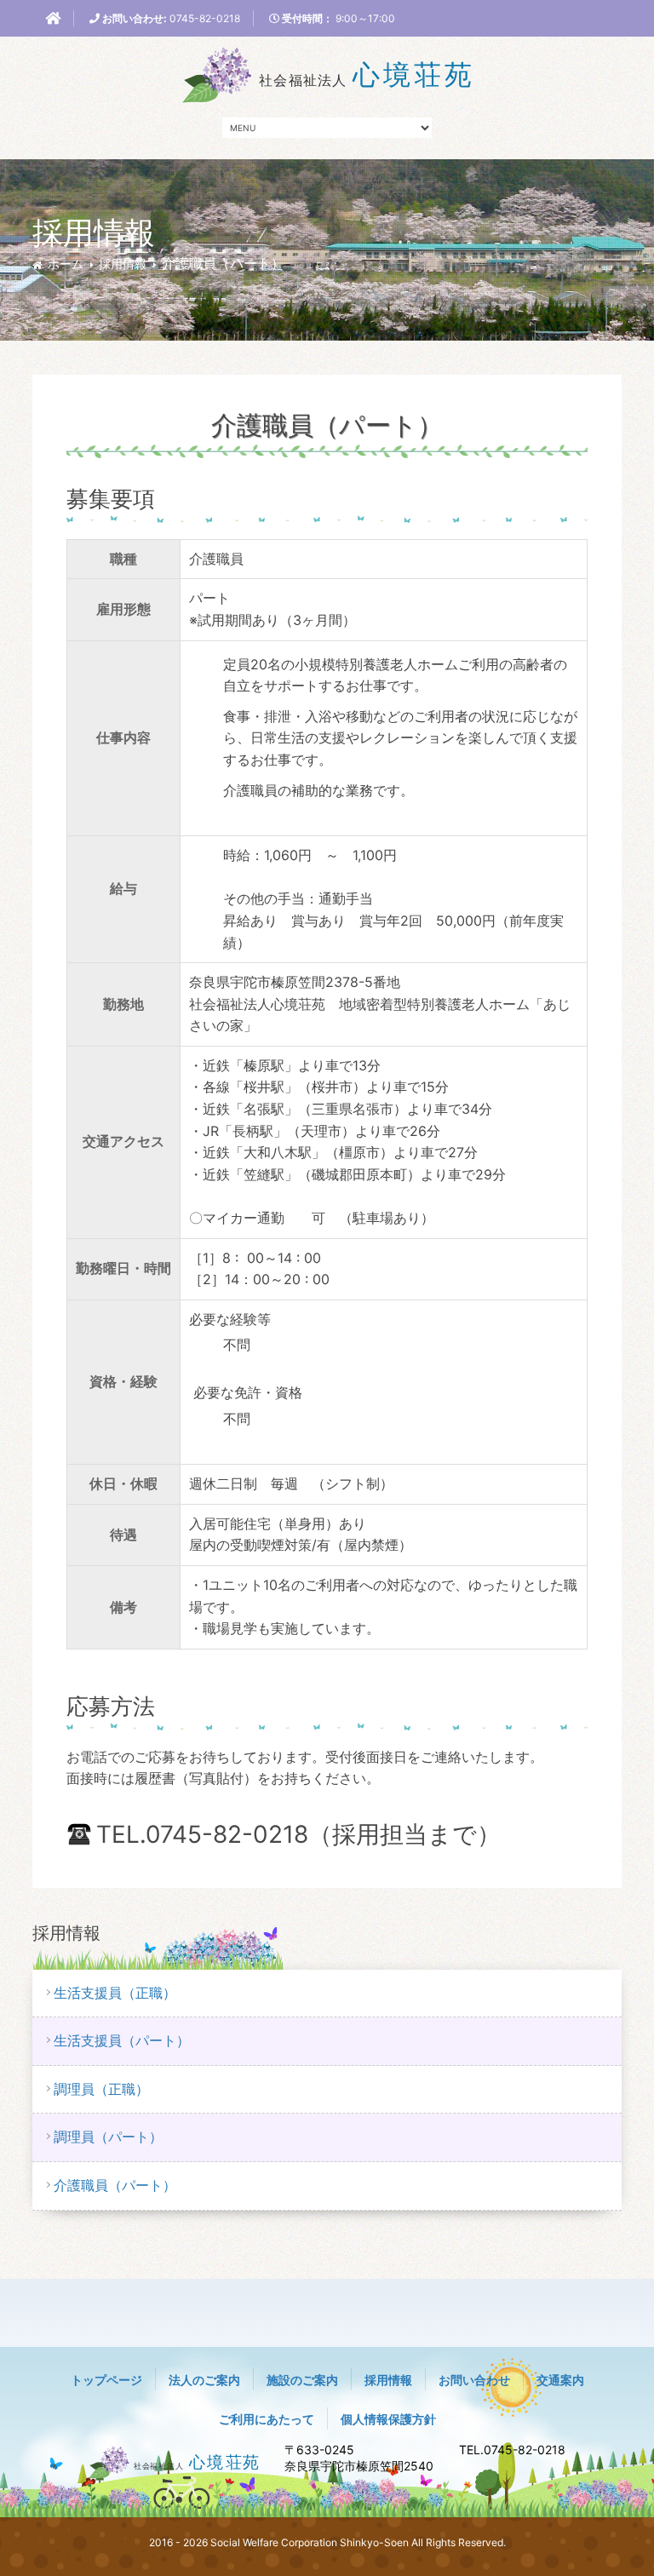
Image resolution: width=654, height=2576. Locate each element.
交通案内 (560, 2380)
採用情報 (123, 264)
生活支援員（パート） (122, 2040)
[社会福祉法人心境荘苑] (327, 73)
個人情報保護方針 (388, 2419)
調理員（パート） (108, 2137)
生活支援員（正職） (115, 1993)
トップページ (106, 2380)
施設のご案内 (302, 2380)
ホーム (66, 264)
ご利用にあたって (267, 2419)
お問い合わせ (474, 2380)
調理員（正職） (101, 2089)
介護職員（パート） (115, 2185)
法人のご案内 (204, 2380)
